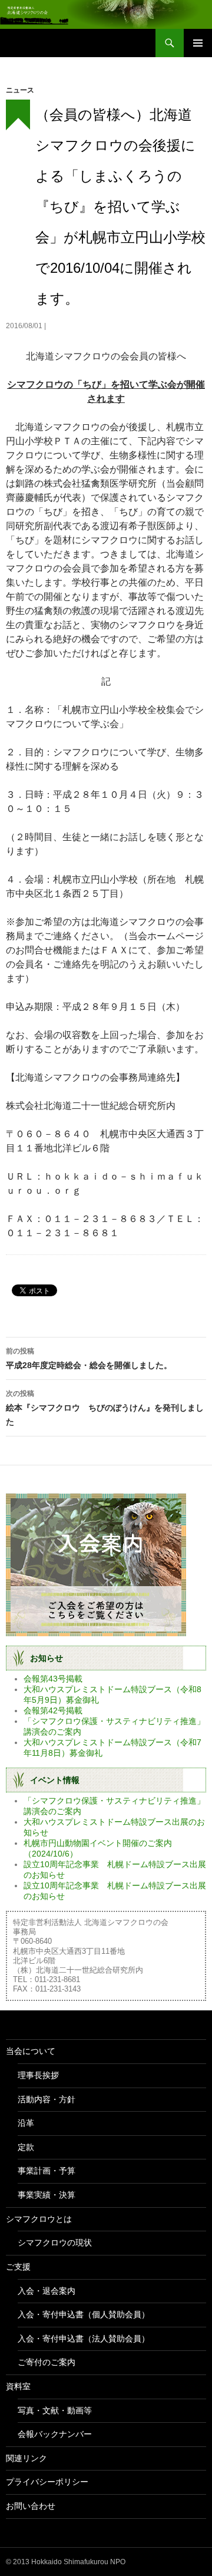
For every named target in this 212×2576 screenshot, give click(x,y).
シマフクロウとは (39, 2219)
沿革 (26, 2123)
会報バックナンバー (55, 2434)
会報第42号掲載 (53, 1710)
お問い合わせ (31, 2506)
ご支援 (18, 2267)
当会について (31, 2051)
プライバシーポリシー (47, 2482)
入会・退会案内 (47, 2291)
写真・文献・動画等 (55, 2410)
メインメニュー (198, 43)
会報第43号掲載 (53, 1679)
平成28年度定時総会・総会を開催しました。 (89, 1358)
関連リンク (26, 2458)
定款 (26, 2147)
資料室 (18, 2386)
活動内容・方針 (47, 2099)
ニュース (20, 90)
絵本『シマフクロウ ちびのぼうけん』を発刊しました (105, 1408)
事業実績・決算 (47, 2195)
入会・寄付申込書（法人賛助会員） (84, 2339)
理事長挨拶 (38, 2075)
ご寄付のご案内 (47, 2362)
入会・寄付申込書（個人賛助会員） (84, 2314)
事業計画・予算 (47, 2171)
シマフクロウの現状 (55, 2243)
